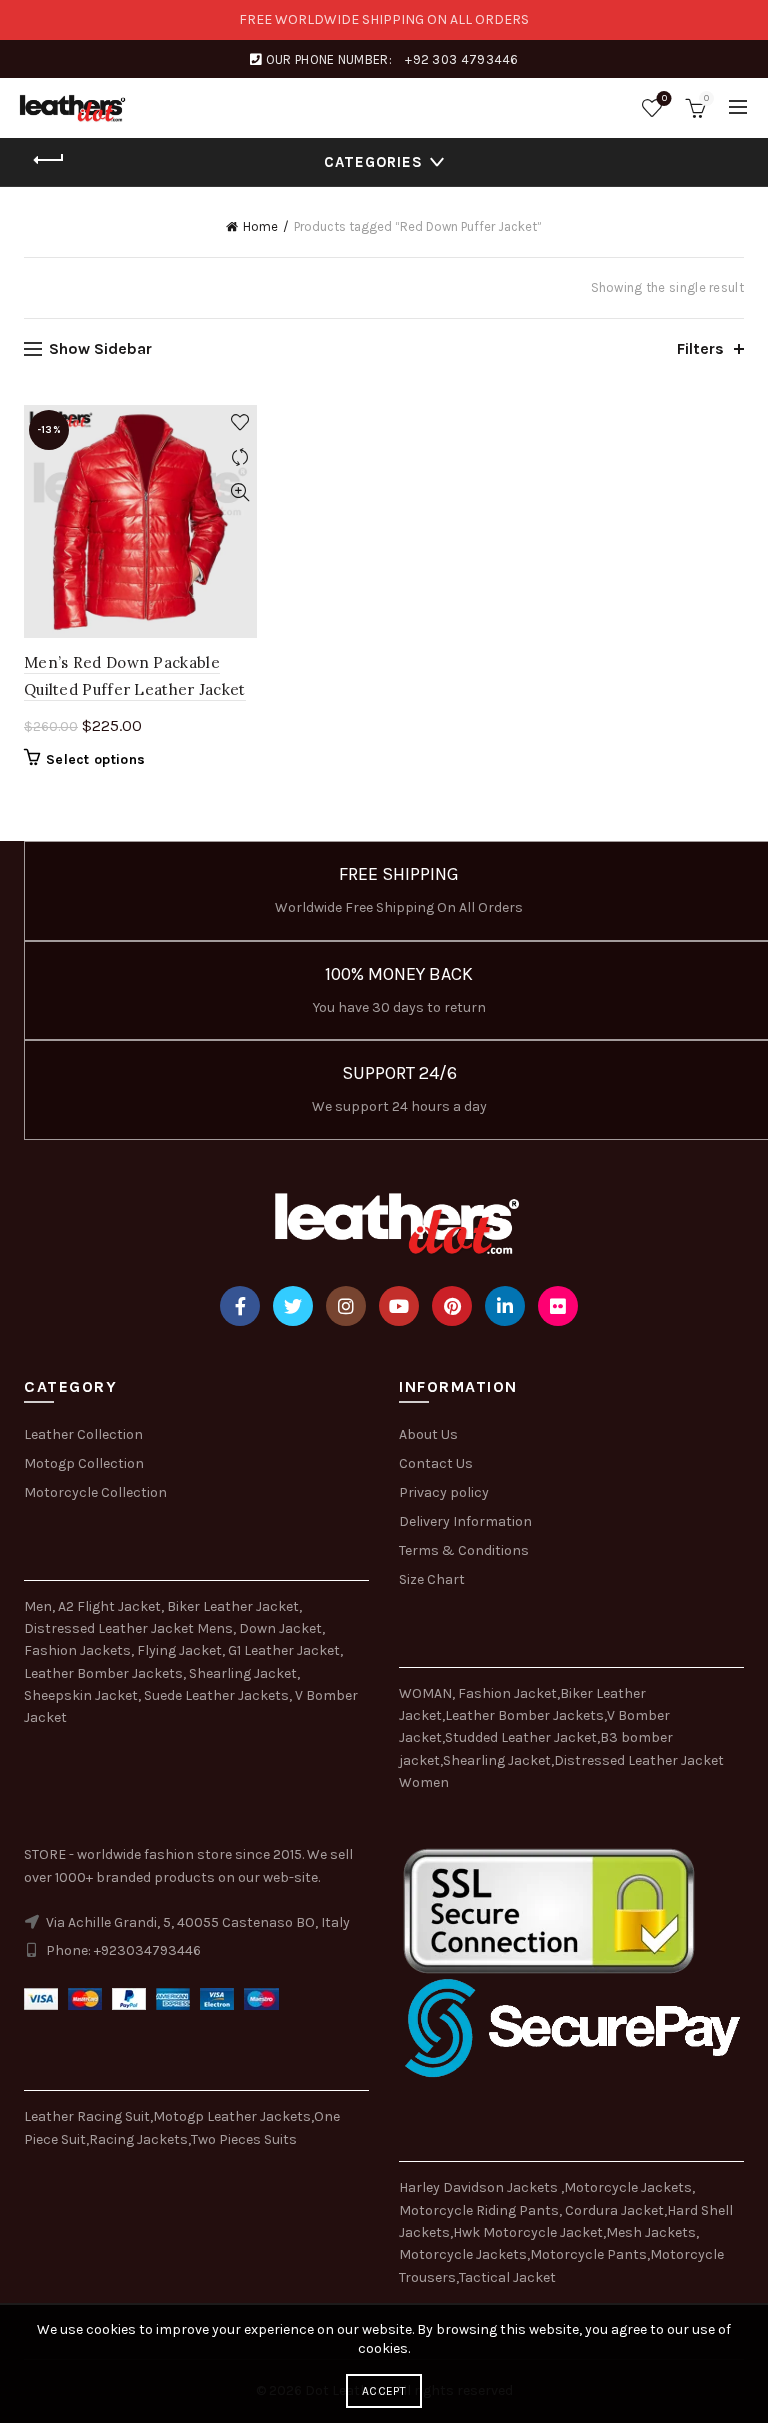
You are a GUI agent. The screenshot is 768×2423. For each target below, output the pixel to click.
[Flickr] (558, 1306)
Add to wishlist (239, 422)
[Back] (49, 160)
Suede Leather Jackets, (218, 1695)
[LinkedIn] (505, 1306)
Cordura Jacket (614, 2210)
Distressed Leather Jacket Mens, (130, 1628)
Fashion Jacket (507, 1693)
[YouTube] (399, 1306)
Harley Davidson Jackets (480, 2187)
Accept (384, 2391)
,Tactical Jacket (506, 2277)
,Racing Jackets (137, 2139)
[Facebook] (240, 1306)
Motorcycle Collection (95, 1492)
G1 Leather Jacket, (285, 1650)
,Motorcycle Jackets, (628, 2187)
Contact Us (436, 1463)
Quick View (239, 492)
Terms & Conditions (464, 1550)
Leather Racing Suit (87, 2116)
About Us (428, 1434)
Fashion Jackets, (79, 1650)
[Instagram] (346, 1306)
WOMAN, (427, 1693)
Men (38, 1606)
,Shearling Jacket (495, 1760)
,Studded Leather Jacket (519, 1737)
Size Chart (432, 1579)
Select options (95, 759)
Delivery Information (465, 1521)
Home (260, 226)
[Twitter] (293, 1306)
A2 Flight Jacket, (111, 1606)
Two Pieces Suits (244, 2139)
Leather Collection (83, 1434)
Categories (373, 162)
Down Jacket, (282, 1628)
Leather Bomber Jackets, (105, 1673)
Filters (700, 348)
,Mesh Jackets (649, 2232)
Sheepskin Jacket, (82, 1695)
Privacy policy (444, 1492)
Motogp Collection (84, 1463)
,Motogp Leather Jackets (230, 2116)
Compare (239, 457)
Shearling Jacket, (244, 1673)
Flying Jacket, (181, 1650)
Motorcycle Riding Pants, (482, 2210)
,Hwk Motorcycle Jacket (526, 2232)
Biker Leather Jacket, (234, 1606)
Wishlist (664, 98)
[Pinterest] (452, 1306)
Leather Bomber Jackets (524, 1715)
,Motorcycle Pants (587, 2254)
